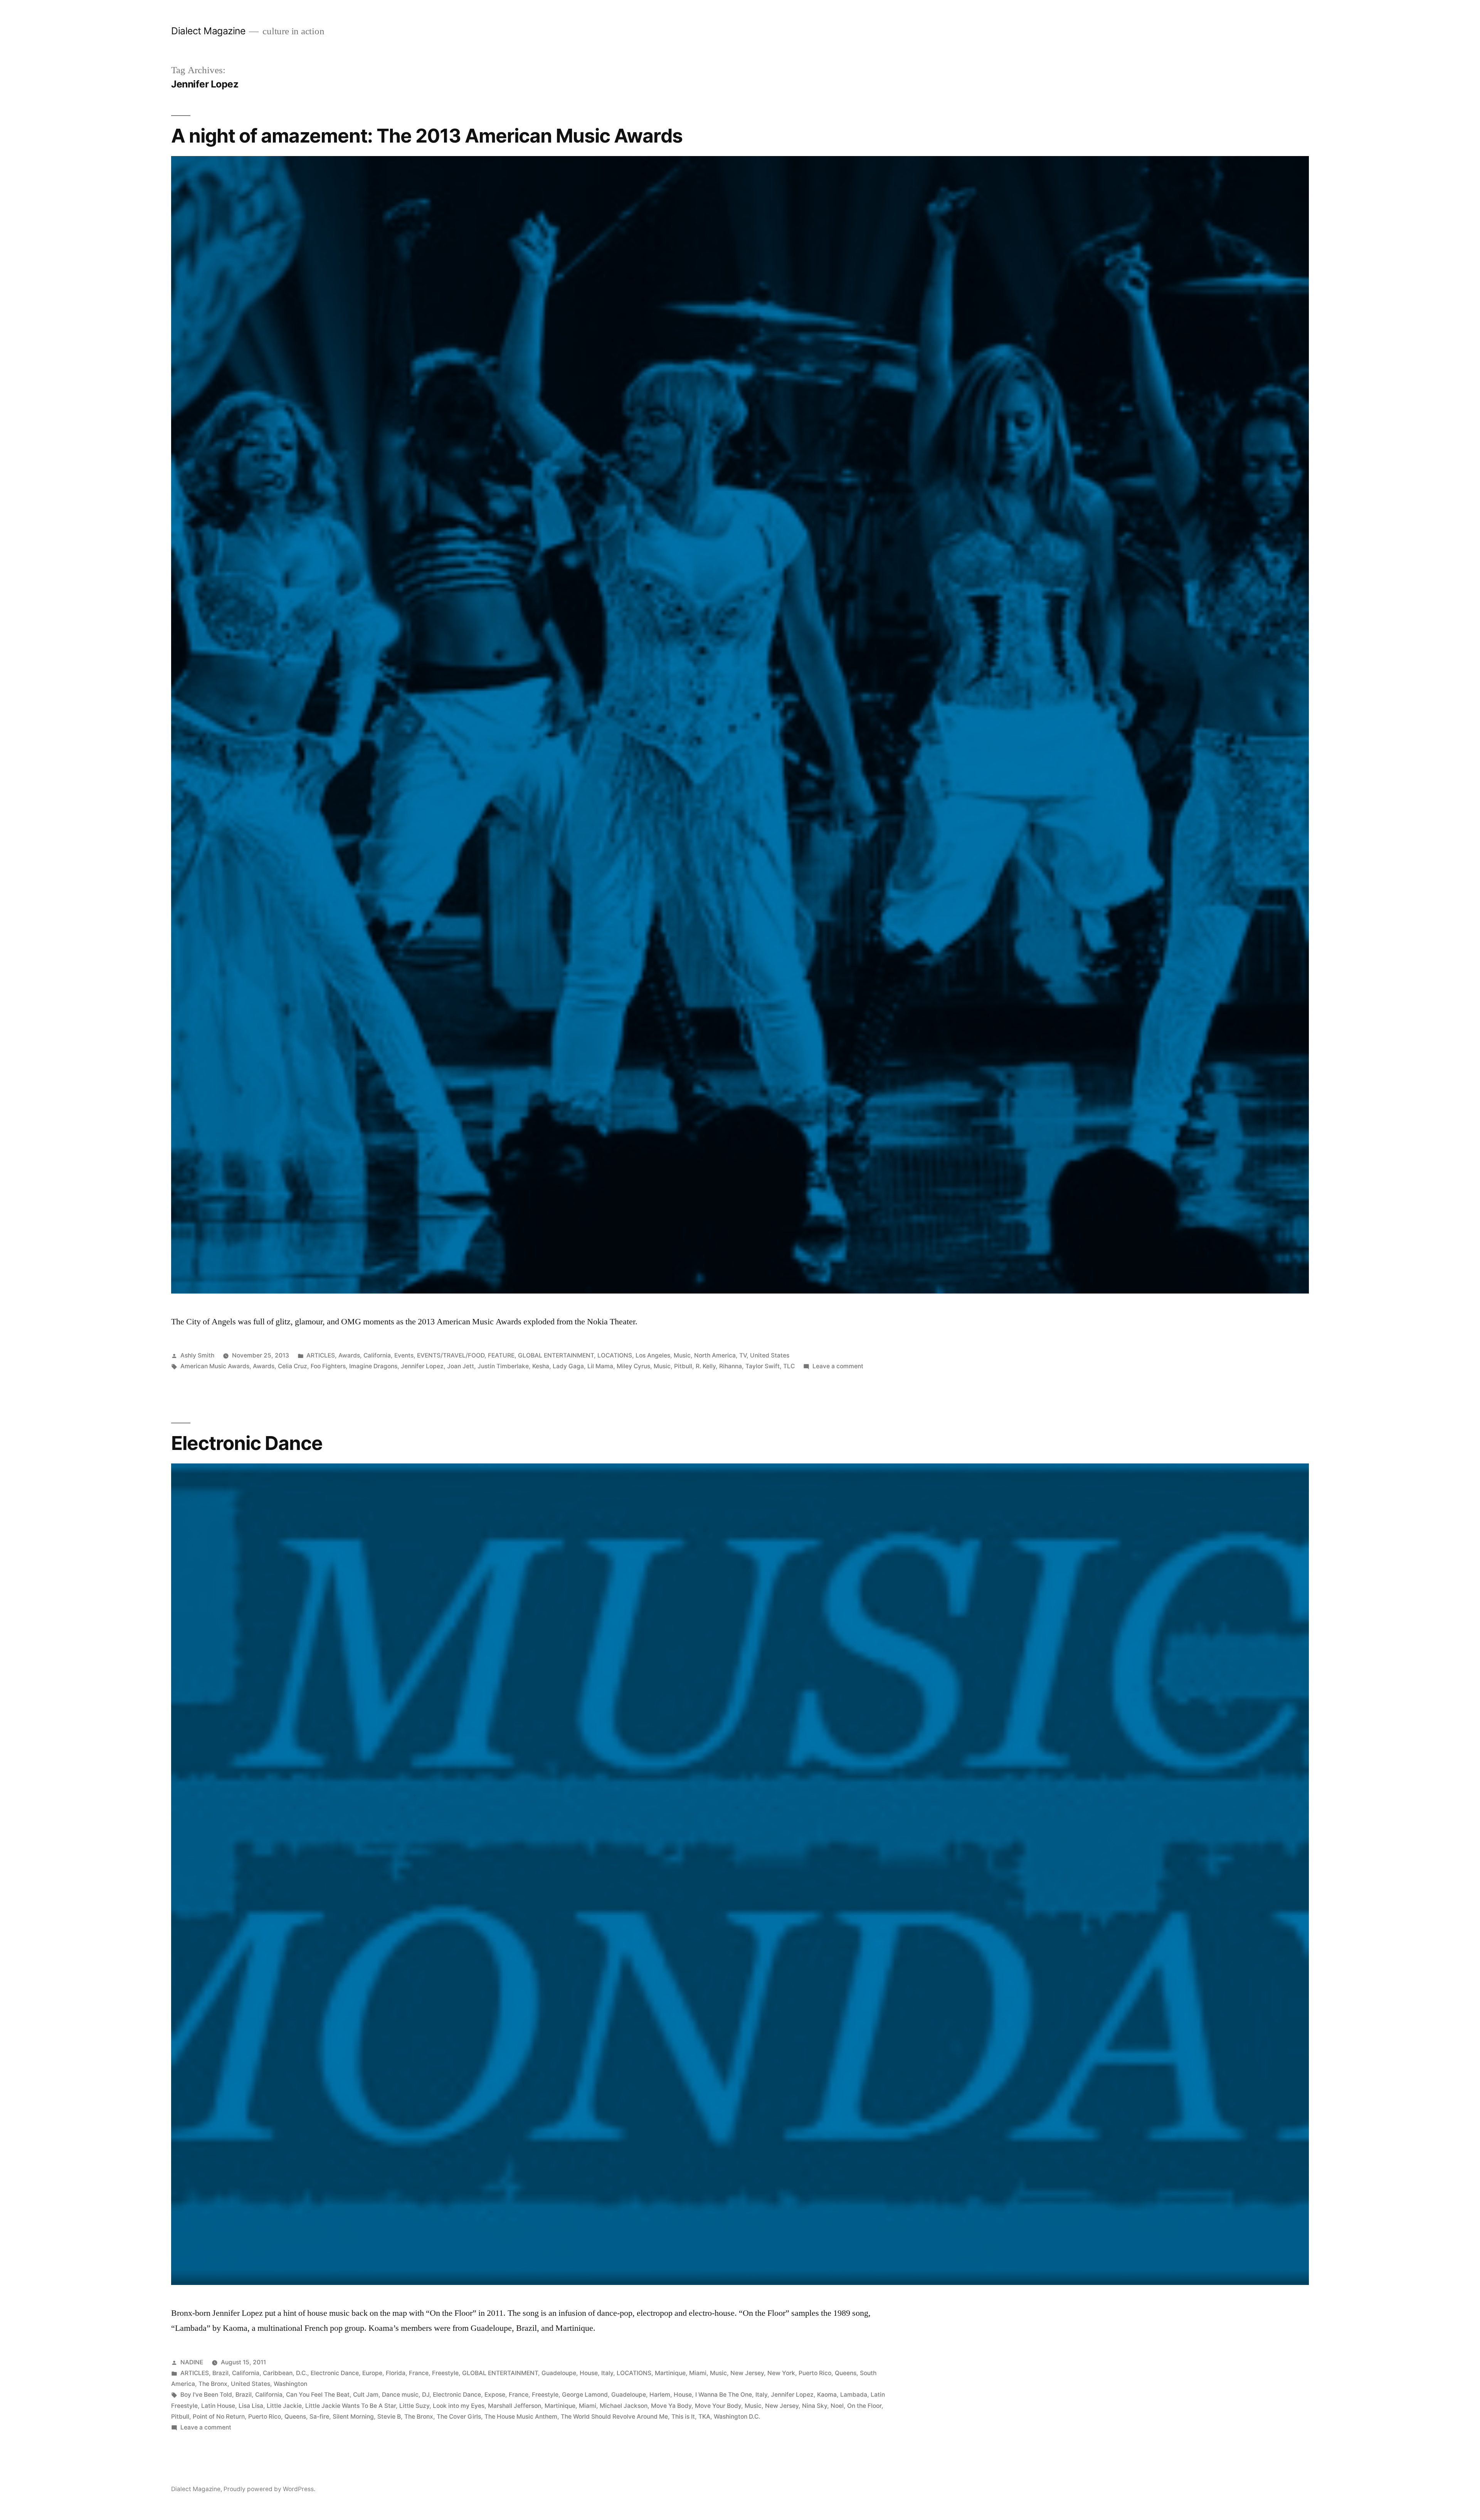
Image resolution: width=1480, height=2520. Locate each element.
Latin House (218, 2406)
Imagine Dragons (373, 1366)
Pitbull (683, 1366)
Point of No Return (219, 2417)
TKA (704, 2417)
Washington (290, 2384)
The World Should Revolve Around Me (614, 2417)
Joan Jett (461, 1366)
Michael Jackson (624, 2406)
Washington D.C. (737, 2417)
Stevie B (389, 2417)
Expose (495, 2395)
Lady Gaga (568, 1366)
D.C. (302, 2373)
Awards (349, 1355)
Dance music (400, 2395)
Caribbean (278, 2373)
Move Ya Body (671, 2406)
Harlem (660, 2395)
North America (715, 1355)
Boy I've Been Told (206, 2395)
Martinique (670, 2373)
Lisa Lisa (251, 2406)
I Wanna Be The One (724, 2395)
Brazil (220, 2373)
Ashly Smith (197, 1355)
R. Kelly (706, 1366)
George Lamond (585, 2395)
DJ (426, 2395)
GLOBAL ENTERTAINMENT (556, 1355)
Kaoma (827, 2395)
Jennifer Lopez (422, 1366)
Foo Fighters (328, 1366)
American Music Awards (215, 1366)
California (377, 1355)
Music (682, 1355)
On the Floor (864, 2406)
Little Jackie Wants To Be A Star (351, 2406)
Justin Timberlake (503, 1366)
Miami (698, 2373)
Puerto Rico (815, 2373)
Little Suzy (414, 2406)
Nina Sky (815, 2406)
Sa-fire (319, 2417)
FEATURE (501, 1355)
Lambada (854, 2395)
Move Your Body (718, 2406)
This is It (683, 2417)
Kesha (541, 1366)
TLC (789, 1366)
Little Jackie (284, 2406)
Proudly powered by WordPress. (269, 2489)
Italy (607, 2373)
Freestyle (445, 2373)
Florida (396, 2373)
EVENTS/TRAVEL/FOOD (451, 1355)
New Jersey (747, 2373)
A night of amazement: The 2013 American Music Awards (427, 136)
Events (404, 1355)
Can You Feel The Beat (318, 2395)
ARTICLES (321, 1355)
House (589, 2373)
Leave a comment (838, 1366)
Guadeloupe (559, 2373)
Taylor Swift (763, 1366)
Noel (837, 2406)
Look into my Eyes (459, 2406)
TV (743, 1355)
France (419, 2373)
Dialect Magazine (208, 31)
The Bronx (213, 2384)
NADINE (192, 2362)
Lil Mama (600, 1366)
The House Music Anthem (521, 2417)
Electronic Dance (247, 1443)
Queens (846, 2373)
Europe (372, 2373)
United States (770, 1355)
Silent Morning (353, 2417)
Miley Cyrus (633, 1366)
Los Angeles (653, 1355)
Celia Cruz (293, 1366)
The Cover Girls (459, 2417)
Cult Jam (366, 2395)
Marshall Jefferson (515, 2406)
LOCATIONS (615, 1355)
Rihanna (731, 1366)
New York (781, 2373)
